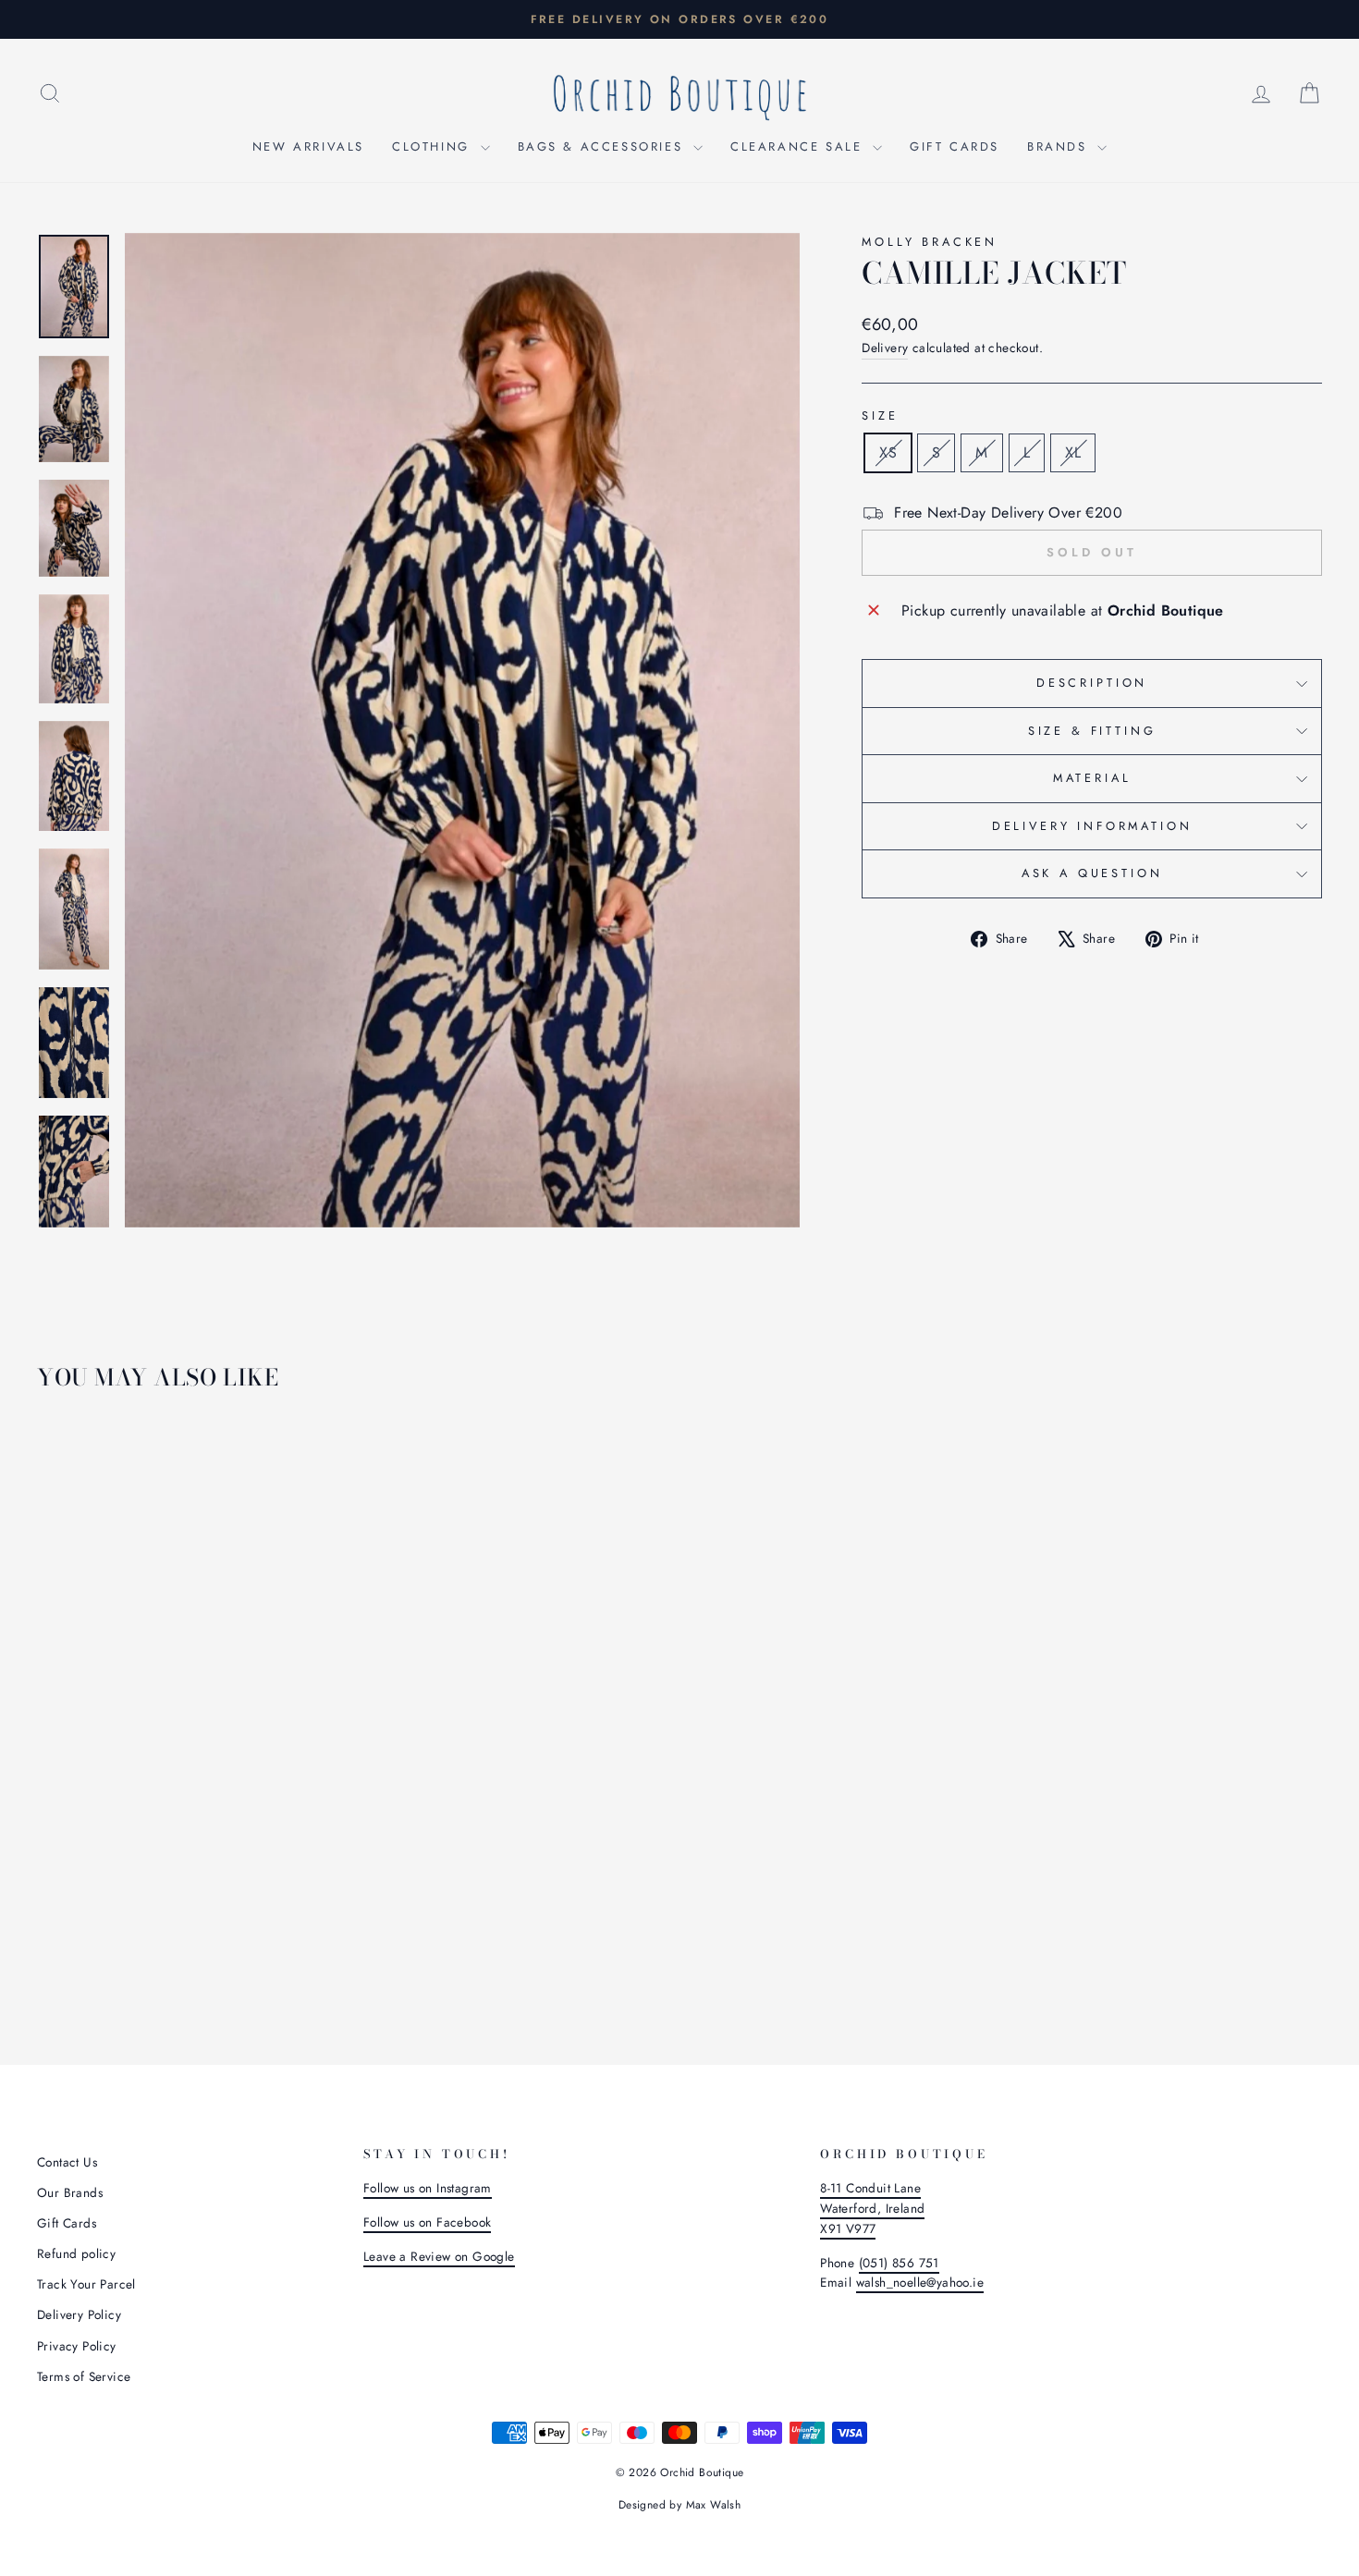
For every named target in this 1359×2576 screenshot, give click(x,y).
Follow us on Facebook (427, 2222)
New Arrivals (308, 147)
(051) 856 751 (899, 2263)
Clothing (434, 147)
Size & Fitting (1092, 731)
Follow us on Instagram (428, 2188)
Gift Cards (955, 147)
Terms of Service (84, 2376)
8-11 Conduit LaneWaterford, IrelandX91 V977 (872, 2208)
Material (1092, 778)
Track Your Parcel (86, 2284)
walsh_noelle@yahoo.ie (920, 2282)
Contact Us (67, 2162)
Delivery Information (1092, 826)
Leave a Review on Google (439, 2256)
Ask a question (1092, 873)
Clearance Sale (799, 147)
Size (880, 415)
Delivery (885, 348)
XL (1073, 452)
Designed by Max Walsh (679, 2505)
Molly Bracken (930, 242)
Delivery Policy (79, 2314)
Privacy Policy (77, 2346)
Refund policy (76, 2253)
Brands (1060, 147)
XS (888, 452)
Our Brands (70, 2192)
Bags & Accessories (603, 147)
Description (1092, 683)
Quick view (190, 1871)
